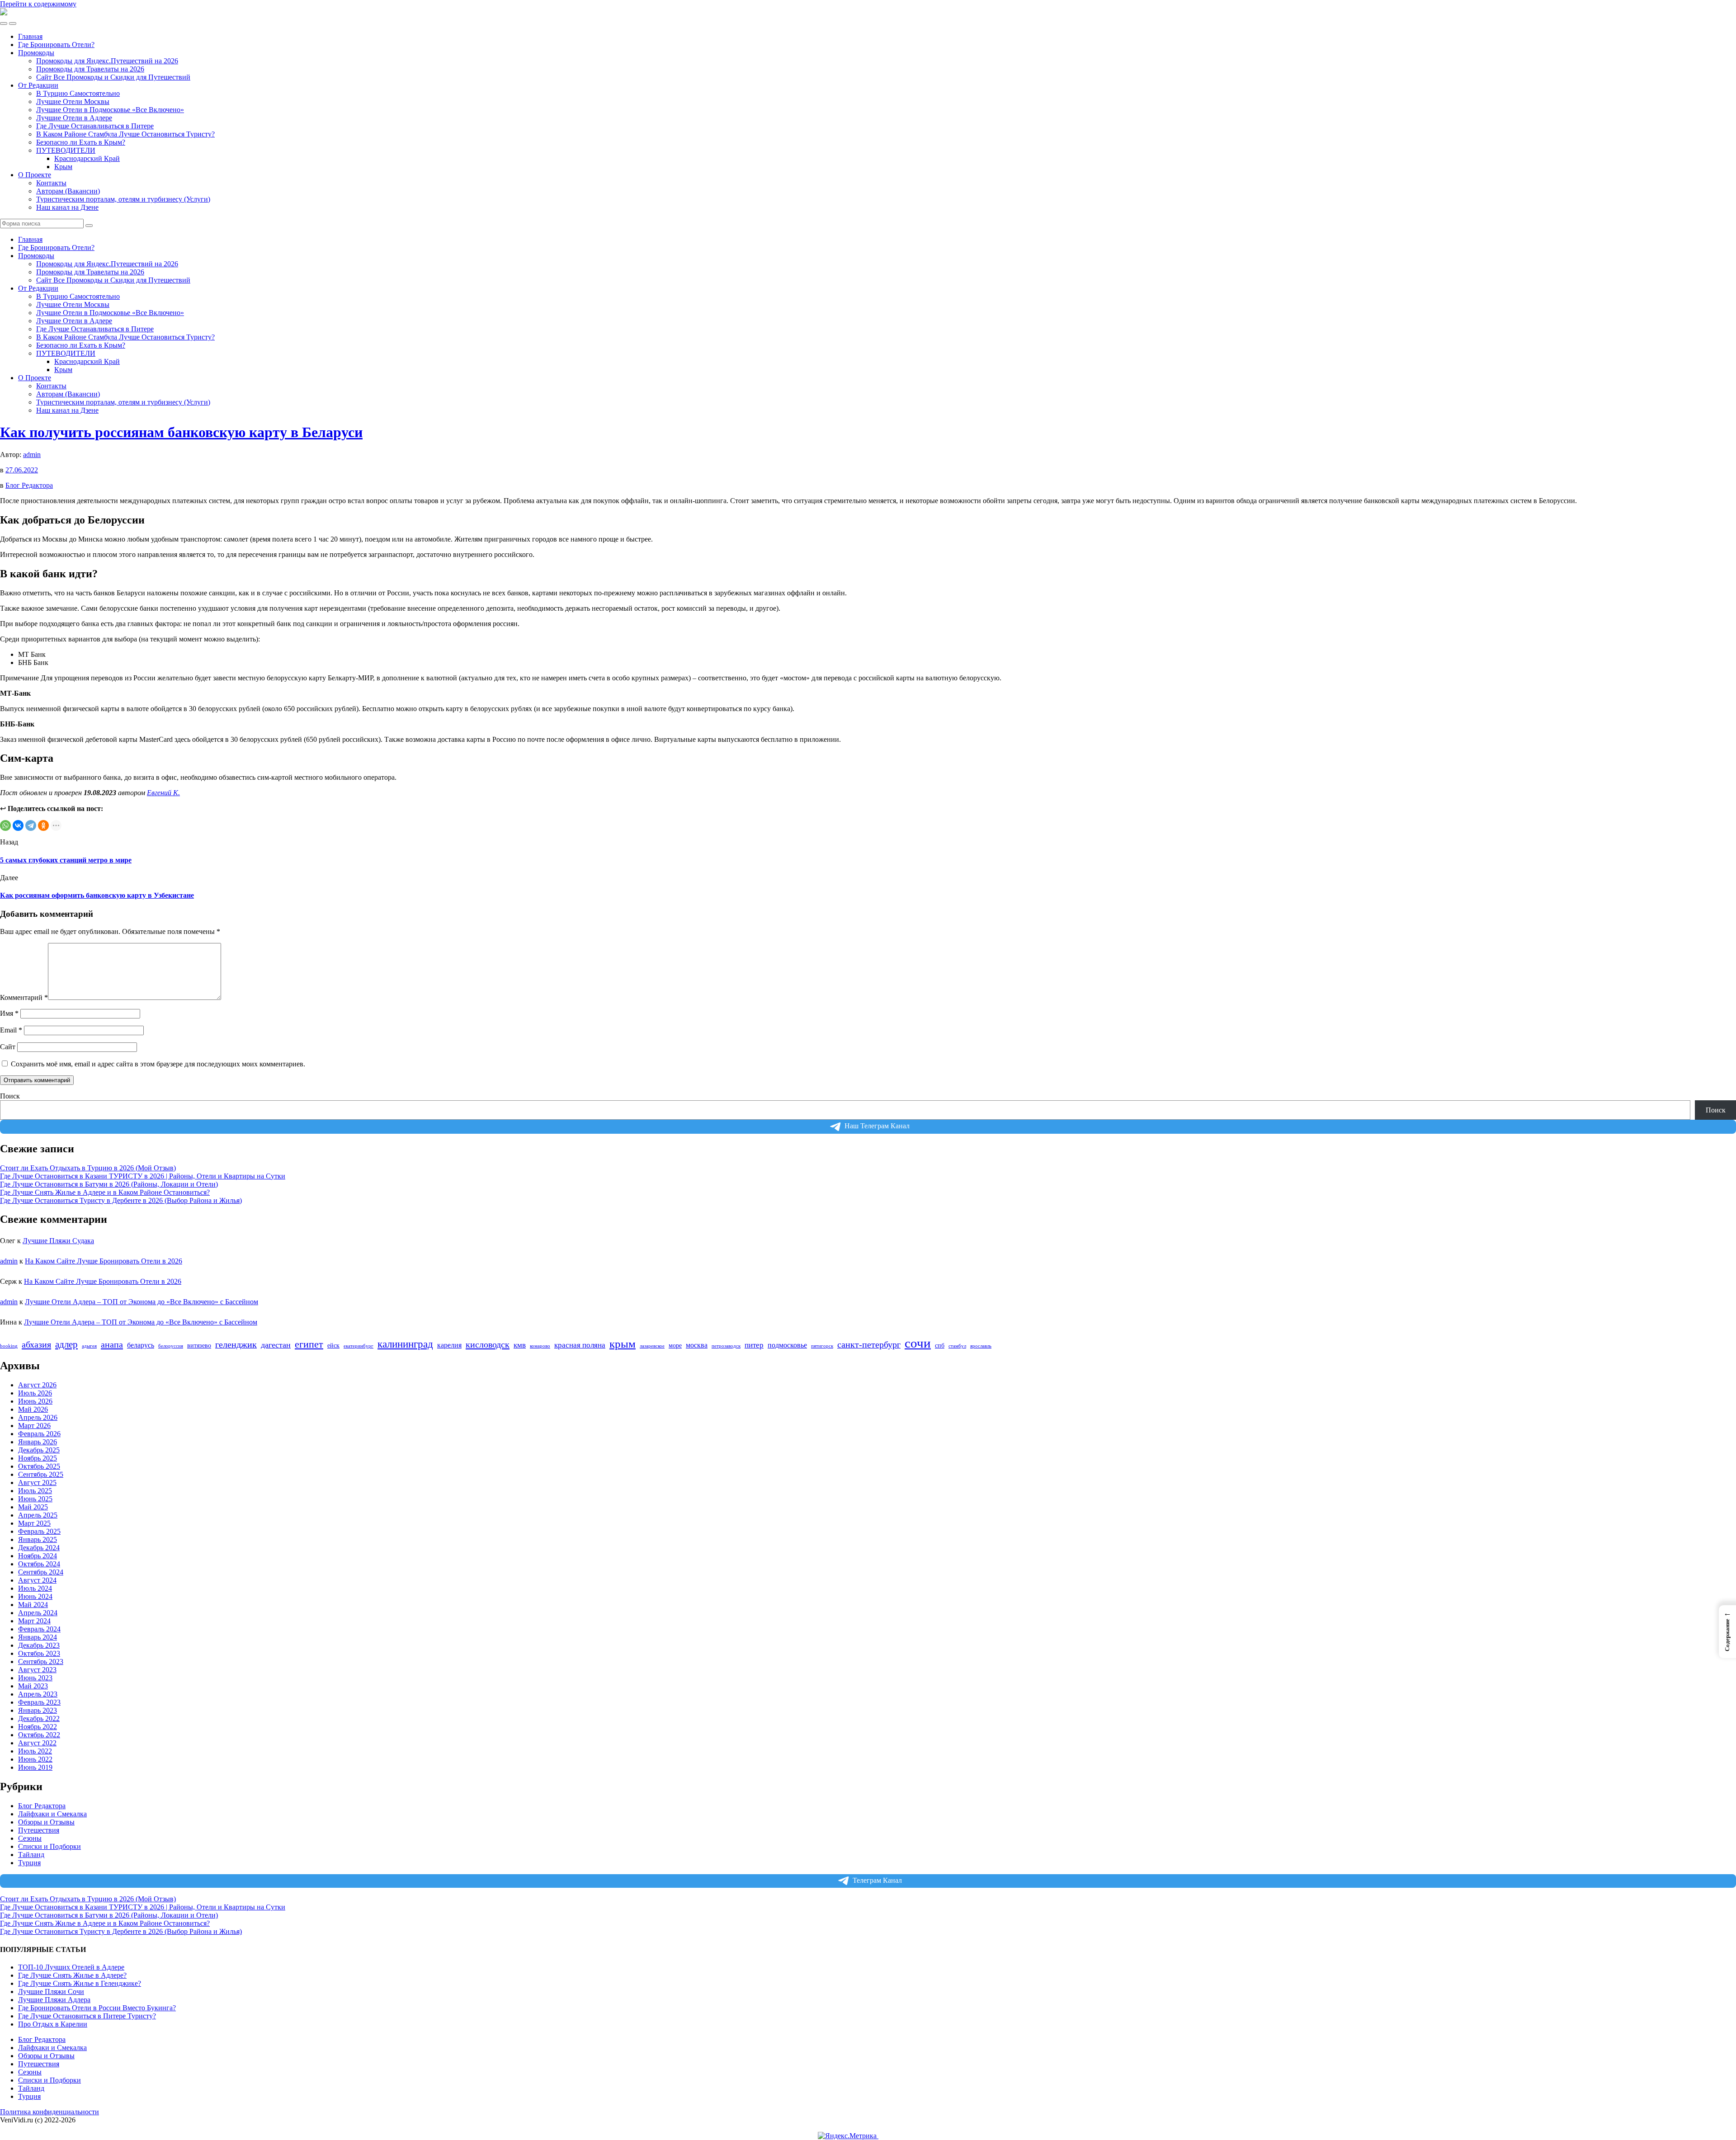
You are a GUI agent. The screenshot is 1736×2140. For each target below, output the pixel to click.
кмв (520, 1345)
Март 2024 (34, 1621)
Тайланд (31, 1855)
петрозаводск (726, 1346)
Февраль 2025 (39, 1531)
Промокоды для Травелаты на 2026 (90, 69)
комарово (540, 1346)
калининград (405, 1344)
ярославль (981, 1346)
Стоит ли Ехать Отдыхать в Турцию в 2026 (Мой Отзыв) (88, 1168)
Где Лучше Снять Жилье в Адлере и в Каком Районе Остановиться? (105, 1192)
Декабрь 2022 (39, 1718)
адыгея (89, 1346)
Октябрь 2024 (39, 1564)
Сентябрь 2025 (41, 1474)
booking (9, 1346)
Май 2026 (33, 1409)
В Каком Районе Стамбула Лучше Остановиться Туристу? (125, 134)
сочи (918, 1343)
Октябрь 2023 (39, 1653)
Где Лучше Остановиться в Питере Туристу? (87, 2016)
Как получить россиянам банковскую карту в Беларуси (181, 432)
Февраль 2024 (39, 1629)
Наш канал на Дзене (67, 207)
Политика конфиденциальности (50, 2112)
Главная (30, 36)
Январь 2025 (38, 1539)
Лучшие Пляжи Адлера (54, 2000)
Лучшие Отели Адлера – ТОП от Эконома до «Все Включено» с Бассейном (142, 1302)
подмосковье (787, 1345)
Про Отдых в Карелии (53, 2024)
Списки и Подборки (50, 1846)
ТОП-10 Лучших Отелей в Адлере (71, 1967)
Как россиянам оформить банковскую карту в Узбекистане (97, 895)
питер (754, 1345)
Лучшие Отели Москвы (73, 101)
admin (32, 455)
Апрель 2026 (38, 1417)
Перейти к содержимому (38, 4)
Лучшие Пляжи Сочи (51, 1992)
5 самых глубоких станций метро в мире (66, 860)
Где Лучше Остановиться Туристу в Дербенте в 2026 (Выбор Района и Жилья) (121, 1200)
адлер (66, 1344)
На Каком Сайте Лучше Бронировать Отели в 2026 (104, 1261)
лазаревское (652, 1346)
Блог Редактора (29, 485)
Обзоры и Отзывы (46, 1822)
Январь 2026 (38, 1442)
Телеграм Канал (877, 1880)
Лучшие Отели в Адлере (74, 118)
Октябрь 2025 (39, 1466)
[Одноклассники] (43, 825)
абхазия (36, 1344)
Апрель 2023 (38, 1694)
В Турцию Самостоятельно (78, 93)
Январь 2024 (38, 1637)
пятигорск (822, 1346)
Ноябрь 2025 (38, 1458)
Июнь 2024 (35, 1596)
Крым (63, 167)
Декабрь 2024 (39, 1548)
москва (697, 1345)
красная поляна (580, 1345)
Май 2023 (33, 1686)
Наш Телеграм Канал (877, 1126)
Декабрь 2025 (39, 1450)
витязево (199, 1346)
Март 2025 (34, 1523)
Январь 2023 (38, 1710)
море (675, 1346)
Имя (9, 1013)
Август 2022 (37, 1743)
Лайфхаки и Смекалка (52, 1814)
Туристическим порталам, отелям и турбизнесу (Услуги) (123, 199)
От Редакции (38, 85)
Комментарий (24, 997)
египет (309, 1344)
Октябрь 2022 (39, 1735)
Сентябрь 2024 (41, 1572)
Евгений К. (163, 793)
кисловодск (488, 1344)
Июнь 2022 (35, 1759)
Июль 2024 (35, 1588)
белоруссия (171, 1346)
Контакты (51, 183)
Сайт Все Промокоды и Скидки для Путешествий (113, 77)
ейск (333, 1346)
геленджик (236, 1345)
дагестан (276, 1345)
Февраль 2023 (39, 1702)
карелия (449, 1345)
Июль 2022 (35, 1751)
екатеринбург (359, 1346)
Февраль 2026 (39, 1434)
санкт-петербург (869, 1345)
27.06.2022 (22, 470)
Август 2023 (37, 1670)
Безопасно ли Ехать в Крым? (81, 142)
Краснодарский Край (87, 158)
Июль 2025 (35, 1491)
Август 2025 (37, 1482)
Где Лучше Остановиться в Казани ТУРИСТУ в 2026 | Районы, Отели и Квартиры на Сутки (143, 1176)
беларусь (141, 1345)
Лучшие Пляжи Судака (58, 1241)
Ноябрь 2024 (38, 1556)
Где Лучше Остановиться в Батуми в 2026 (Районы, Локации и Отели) (109, 1184)
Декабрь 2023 (39, 1645)
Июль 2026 (35, 1393)
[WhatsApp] (5, 825)
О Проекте (35, 175)
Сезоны (30, 1838)
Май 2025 (33, 1507)
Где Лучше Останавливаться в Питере (95, 126)
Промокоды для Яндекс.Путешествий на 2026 (107, 61)
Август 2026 (37, 1385)
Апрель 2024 (38, 1613)
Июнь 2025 (35, 1499)
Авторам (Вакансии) (68, 191)
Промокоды (36, 53)
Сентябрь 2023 (41, 1662)
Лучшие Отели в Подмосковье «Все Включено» (110, 110)
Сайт (8, 1047)
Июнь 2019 (35, 1767)
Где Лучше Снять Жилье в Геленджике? (80, 1983)
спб (940, 1346)
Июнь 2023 (35, 1678)
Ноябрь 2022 (38, 1727)
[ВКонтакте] (18, 825)
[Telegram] (31, 825)
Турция (29, 1863)
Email (11, 1030)
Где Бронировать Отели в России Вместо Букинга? (97, 2008)
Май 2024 (33, 1605)
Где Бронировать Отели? (56, 45)
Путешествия (39, 1830)
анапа (112, 1344)
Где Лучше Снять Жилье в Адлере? (72, 1975)
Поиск (10, 1096)
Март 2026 (34, 1426)
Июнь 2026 (35, 1401)
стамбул (957, 1346)
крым (623, 1344)
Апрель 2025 (38, 1515)
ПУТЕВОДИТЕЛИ (66, 150)
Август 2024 (37, 1580)
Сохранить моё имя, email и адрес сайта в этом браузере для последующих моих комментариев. (158, 1064)
